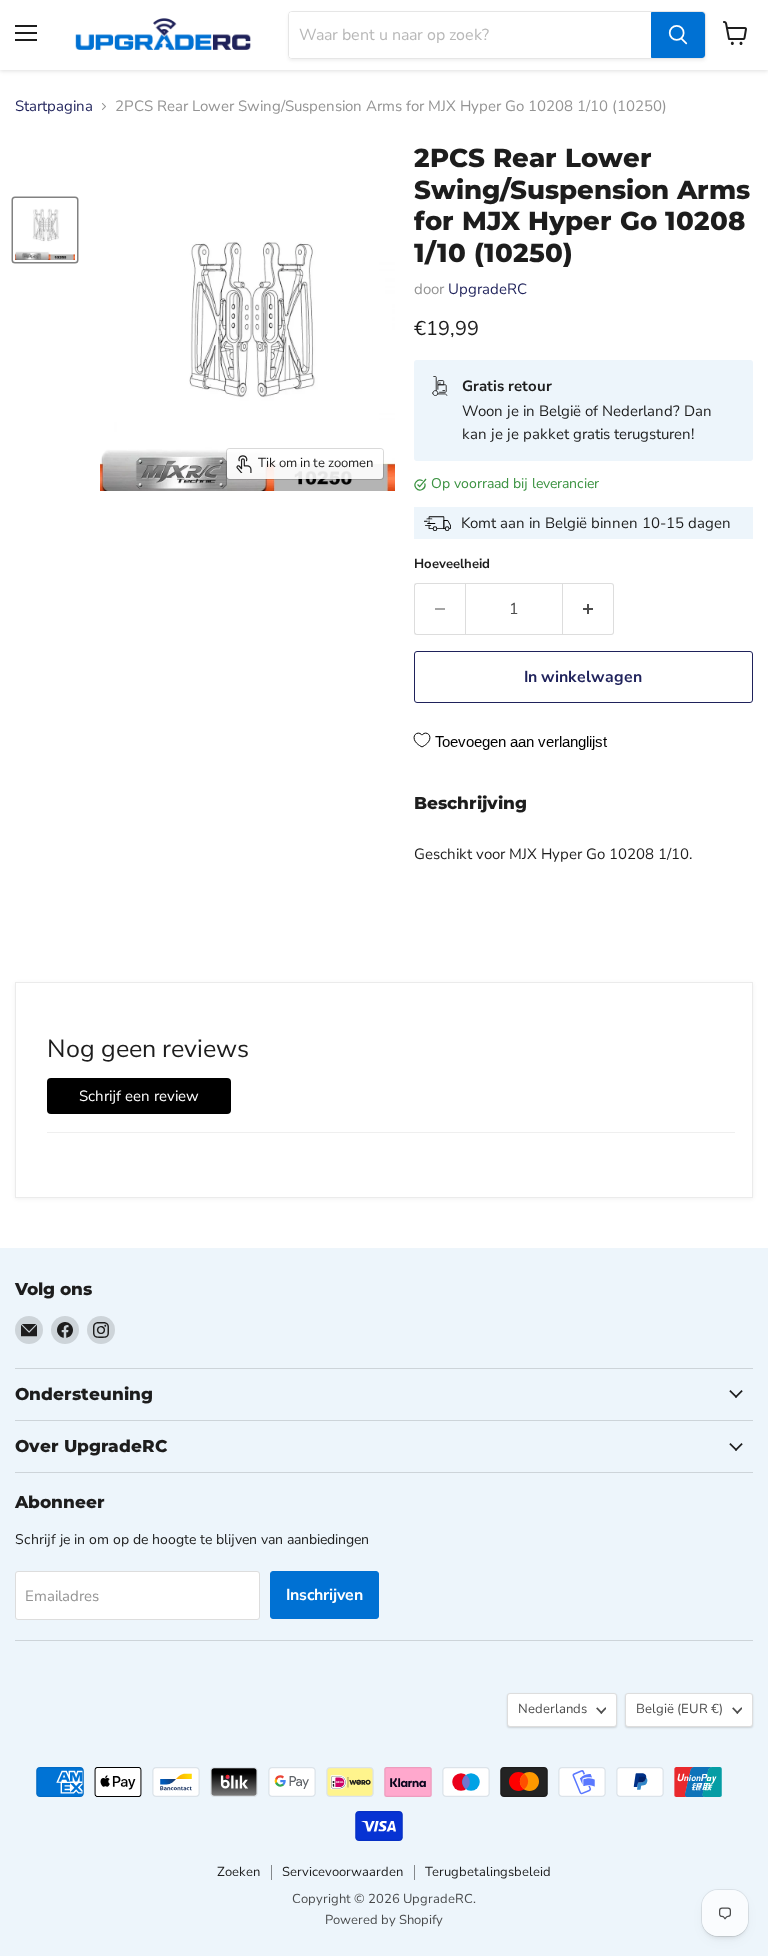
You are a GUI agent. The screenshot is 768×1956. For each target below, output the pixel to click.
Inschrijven (324, 1595)
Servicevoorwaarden (342, 1872)
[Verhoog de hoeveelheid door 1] (588, 609)
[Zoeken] (678, 35)
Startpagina (54, 106)
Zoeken (238, 1872)
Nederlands (552, 1709)
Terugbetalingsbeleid (488, 1872)
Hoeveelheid (452, 564)
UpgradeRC (487, 289)
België (679, 1709)
